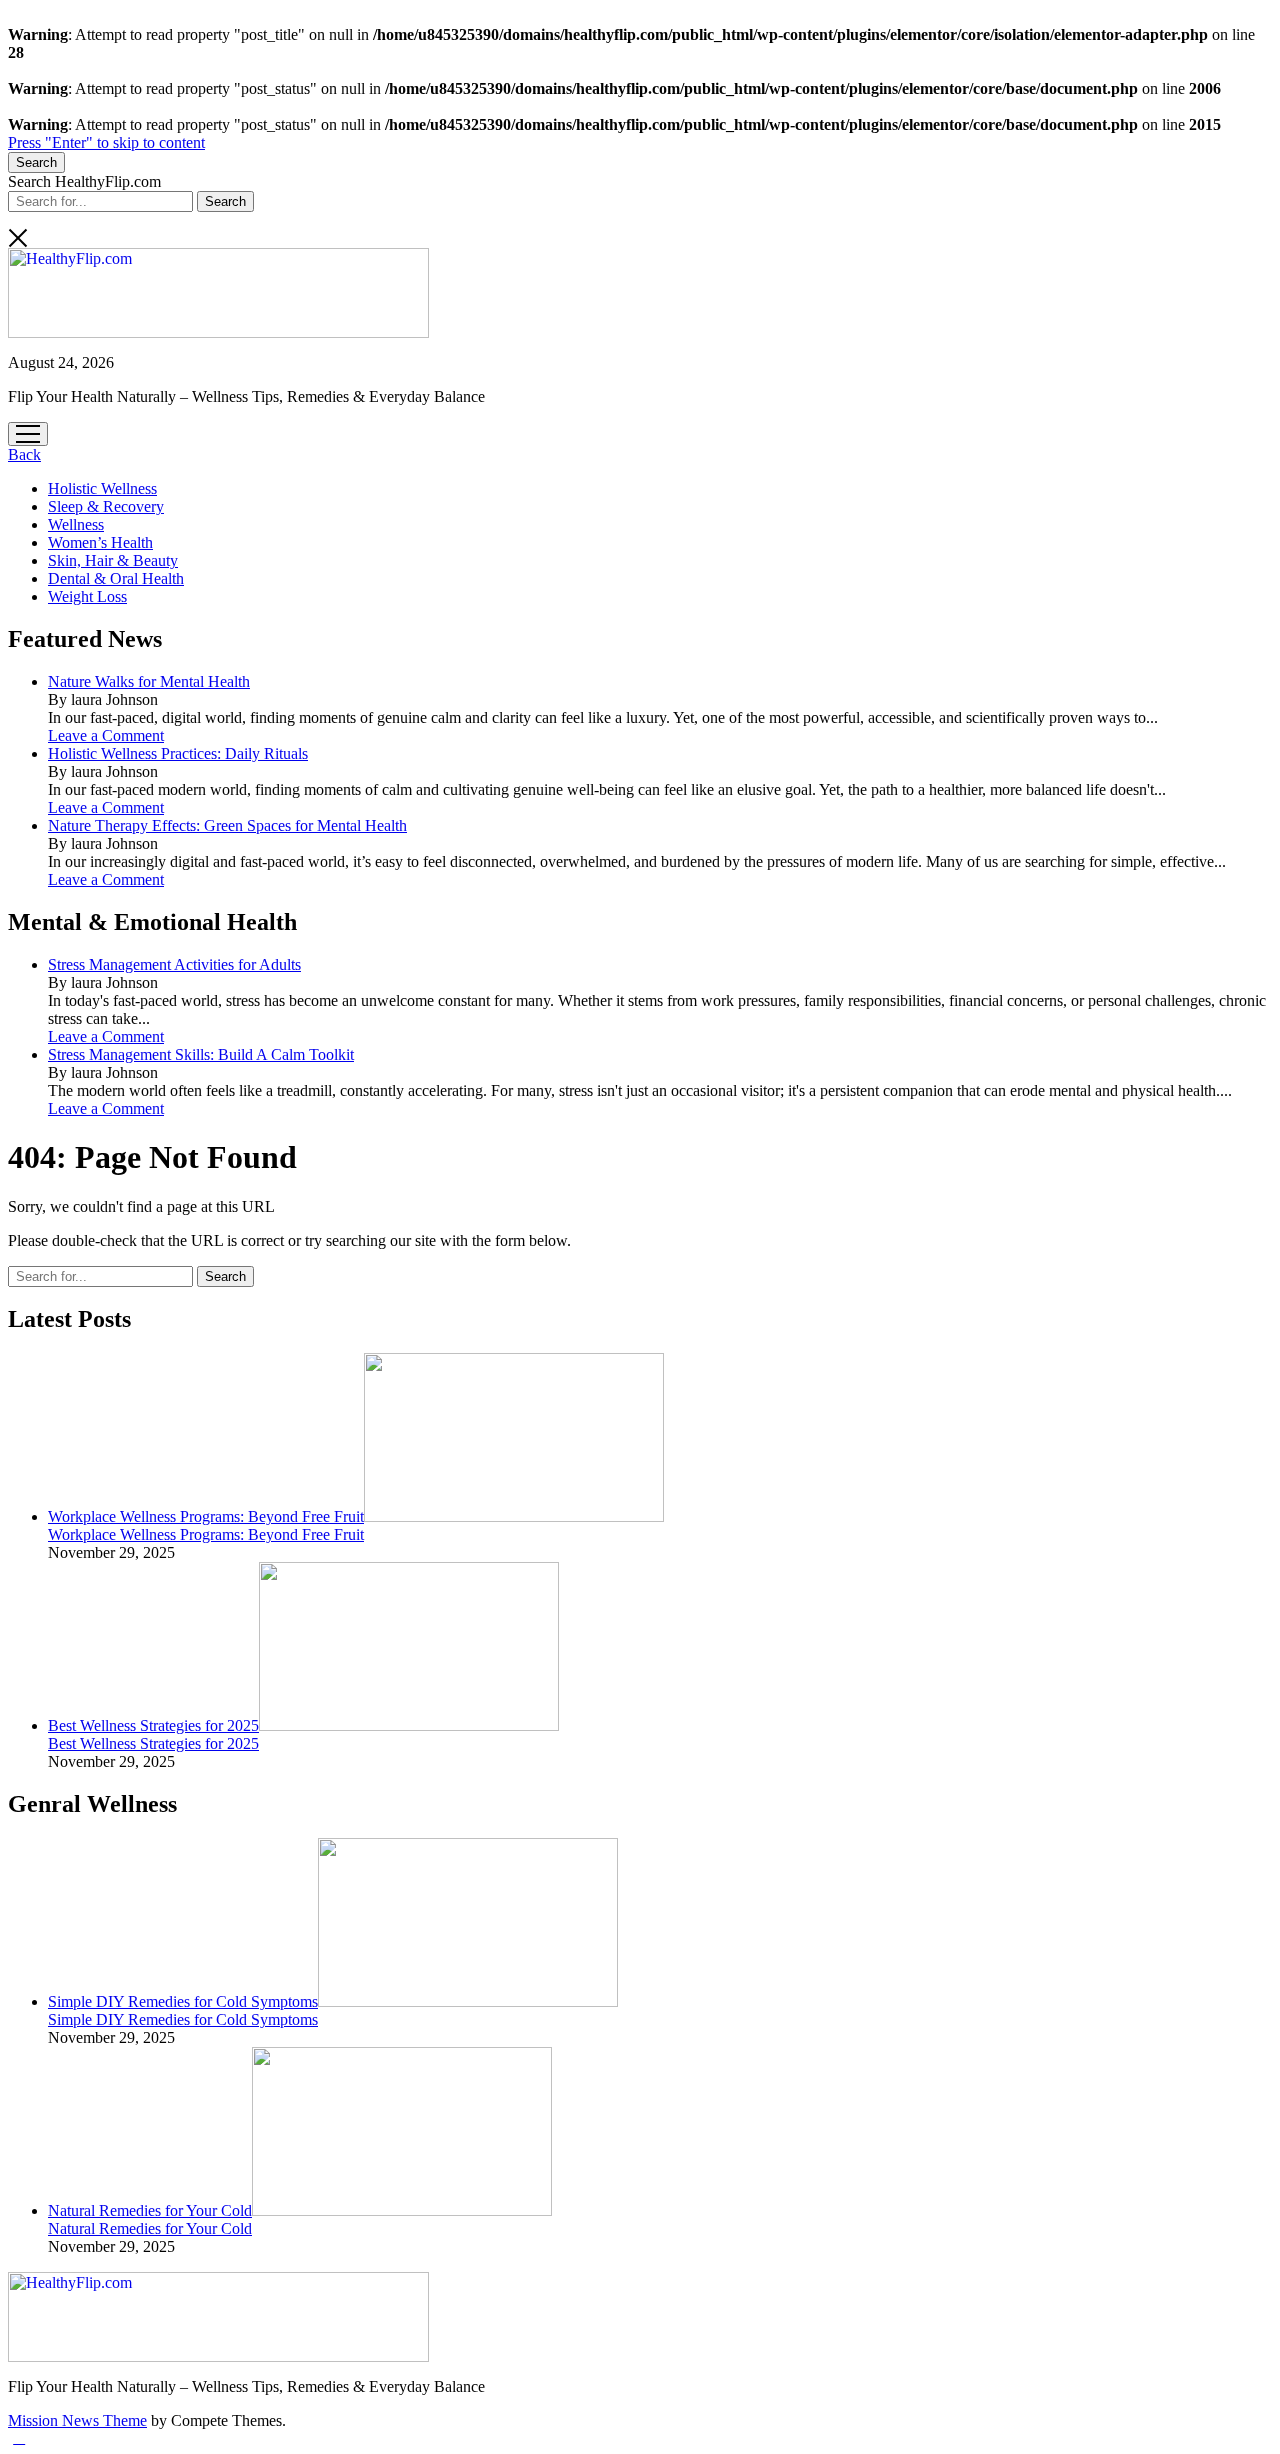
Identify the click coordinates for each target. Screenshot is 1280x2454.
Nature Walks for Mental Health (149, 681)
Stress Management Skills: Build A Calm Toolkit (201, 1054)
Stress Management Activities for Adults (174, 964)
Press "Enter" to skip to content (106, 142)
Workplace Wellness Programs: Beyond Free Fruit (206, 1516)
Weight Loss (87, 596)
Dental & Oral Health (116, 578)
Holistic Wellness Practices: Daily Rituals (178, 753)
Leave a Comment (106, 735)
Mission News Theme (77, 2420)
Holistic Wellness (102, 488)
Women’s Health (100, 542)
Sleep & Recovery (106, 506)
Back (24, 454)
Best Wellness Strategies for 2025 (153, 1725)
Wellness (76, 524)
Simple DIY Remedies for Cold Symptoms (183, 2001)
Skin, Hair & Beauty (113, 560)
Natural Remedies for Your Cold (150, 2210)
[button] (19, 2437)
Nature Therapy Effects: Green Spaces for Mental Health (227, 825)
